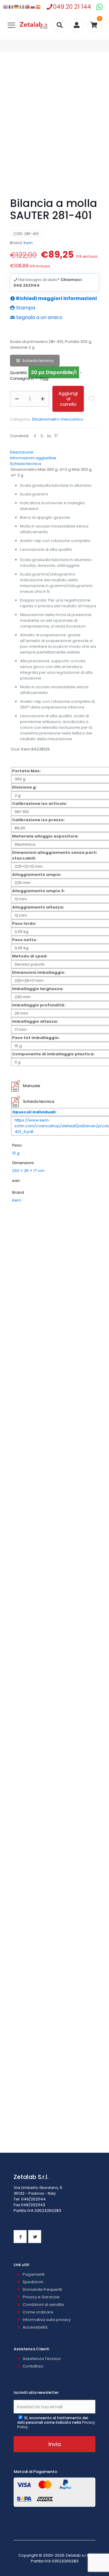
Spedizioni (33, 2282)
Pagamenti (34, 2274)
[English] (6, 7)
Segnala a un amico (39, 317)
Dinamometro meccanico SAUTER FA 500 (55, 2128)
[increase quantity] (43, 399)
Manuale (32, 1086)
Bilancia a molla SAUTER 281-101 (54, 1299)
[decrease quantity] (17, 399)
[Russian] (33, 7)
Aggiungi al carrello (68, 399)
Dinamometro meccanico (58, 419)
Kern (28, 243)
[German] (17, 7)
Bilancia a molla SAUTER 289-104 (55, 1483)
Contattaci (33, 2366)
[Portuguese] (28, 7)
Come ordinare (38, 2312)
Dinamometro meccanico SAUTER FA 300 (55, 1944)
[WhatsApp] (99, 7)
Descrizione (22, 452)
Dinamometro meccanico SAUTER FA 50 (54, 2036)
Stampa (25, 308)
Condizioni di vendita (43, 2305)
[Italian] (22, 7)
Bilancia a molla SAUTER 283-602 (55, 1391)
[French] (11, 7)
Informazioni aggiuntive (33, 458)
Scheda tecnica (38, 361)
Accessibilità (35, 2327)
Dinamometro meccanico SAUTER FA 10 (55, 1575)
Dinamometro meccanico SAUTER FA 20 (54, 1760)
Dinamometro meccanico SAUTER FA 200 (55, 1852)
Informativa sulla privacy (47, 2320)
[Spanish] (38, 7)
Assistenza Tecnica (42, 2359)
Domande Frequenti (42, 2289)
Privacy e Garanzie (41, 2297)
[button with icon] (20, 2237)
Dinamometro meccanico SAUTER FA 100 (54, 1668)
